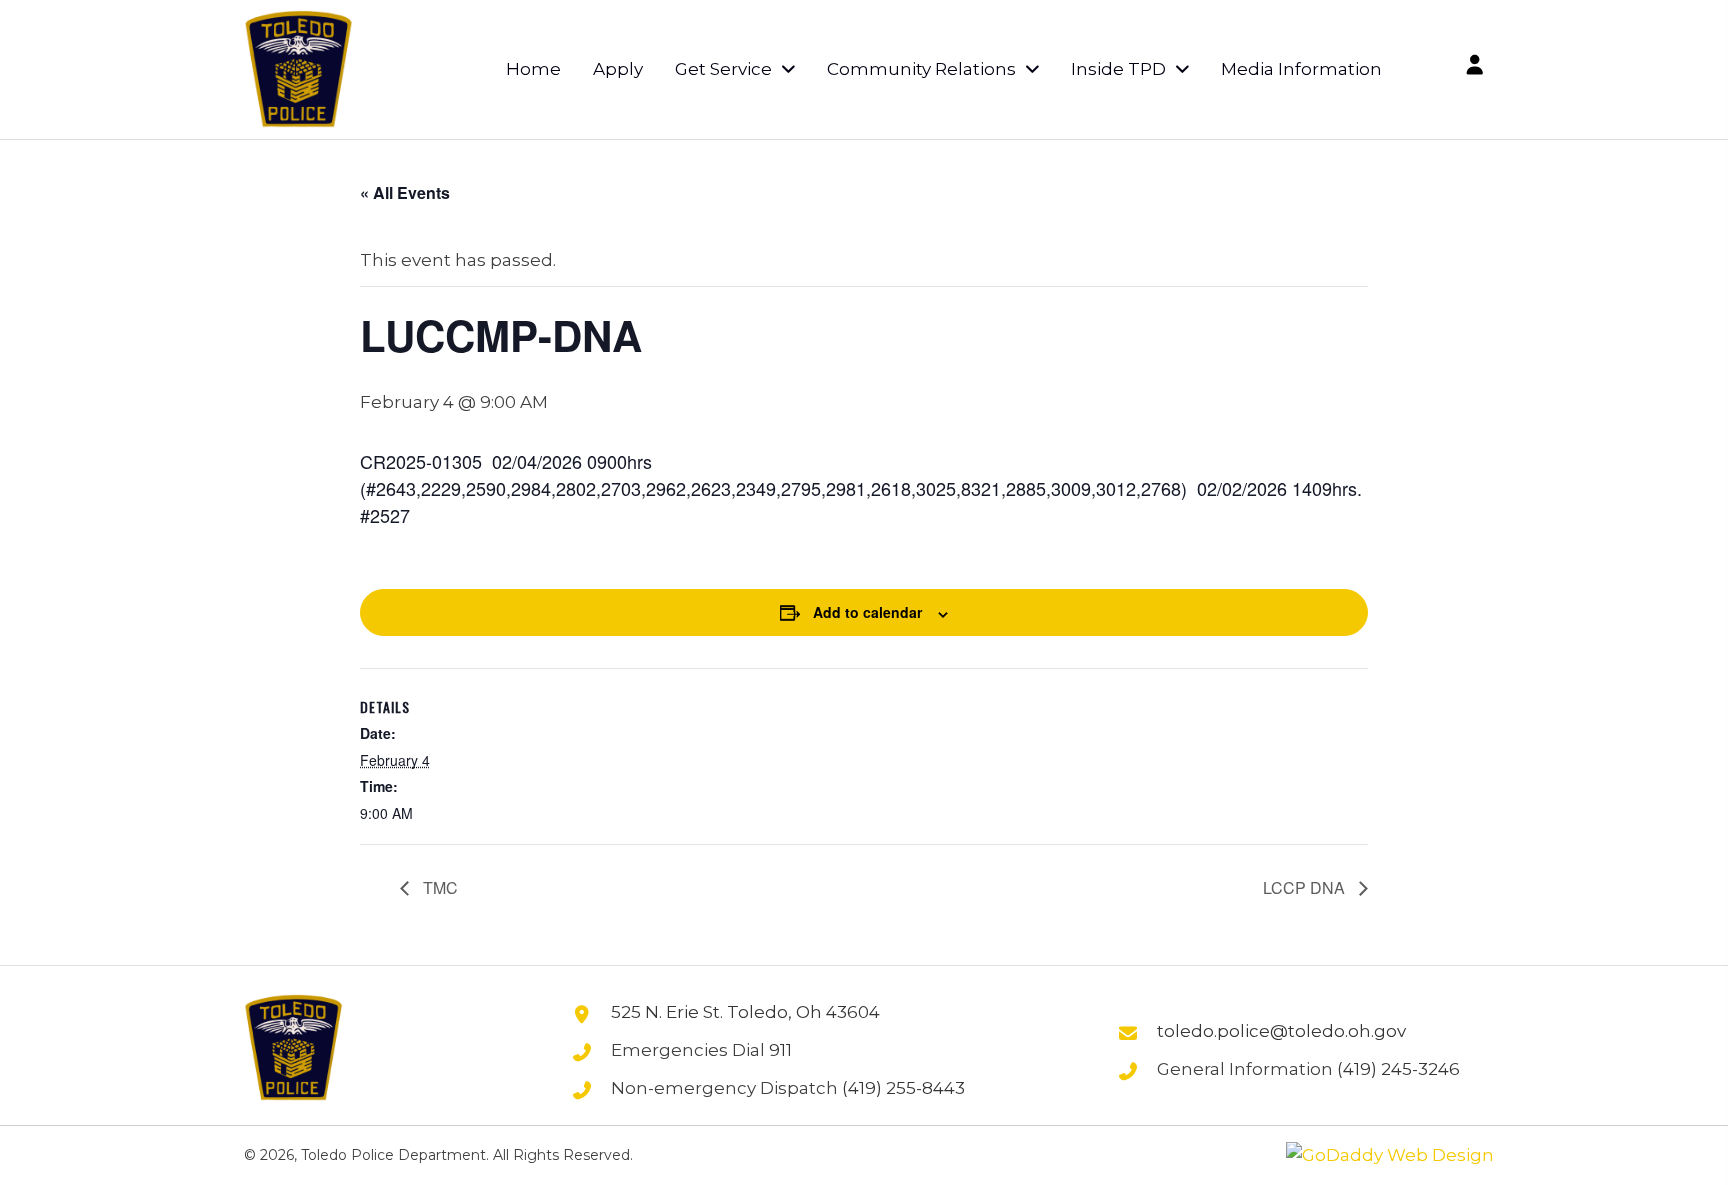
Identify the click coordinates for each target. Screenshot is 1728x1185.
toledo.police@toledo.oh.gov (1281, 1031)
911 (780, 1050)
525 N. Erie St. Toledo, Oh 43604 (745, 1012)
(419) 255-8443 (903, 1088)
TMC (438, 887)
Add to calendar (867, 612)
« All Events (405, 192)
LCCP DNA (1306, 887)
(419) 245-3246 (1398, 1069)
